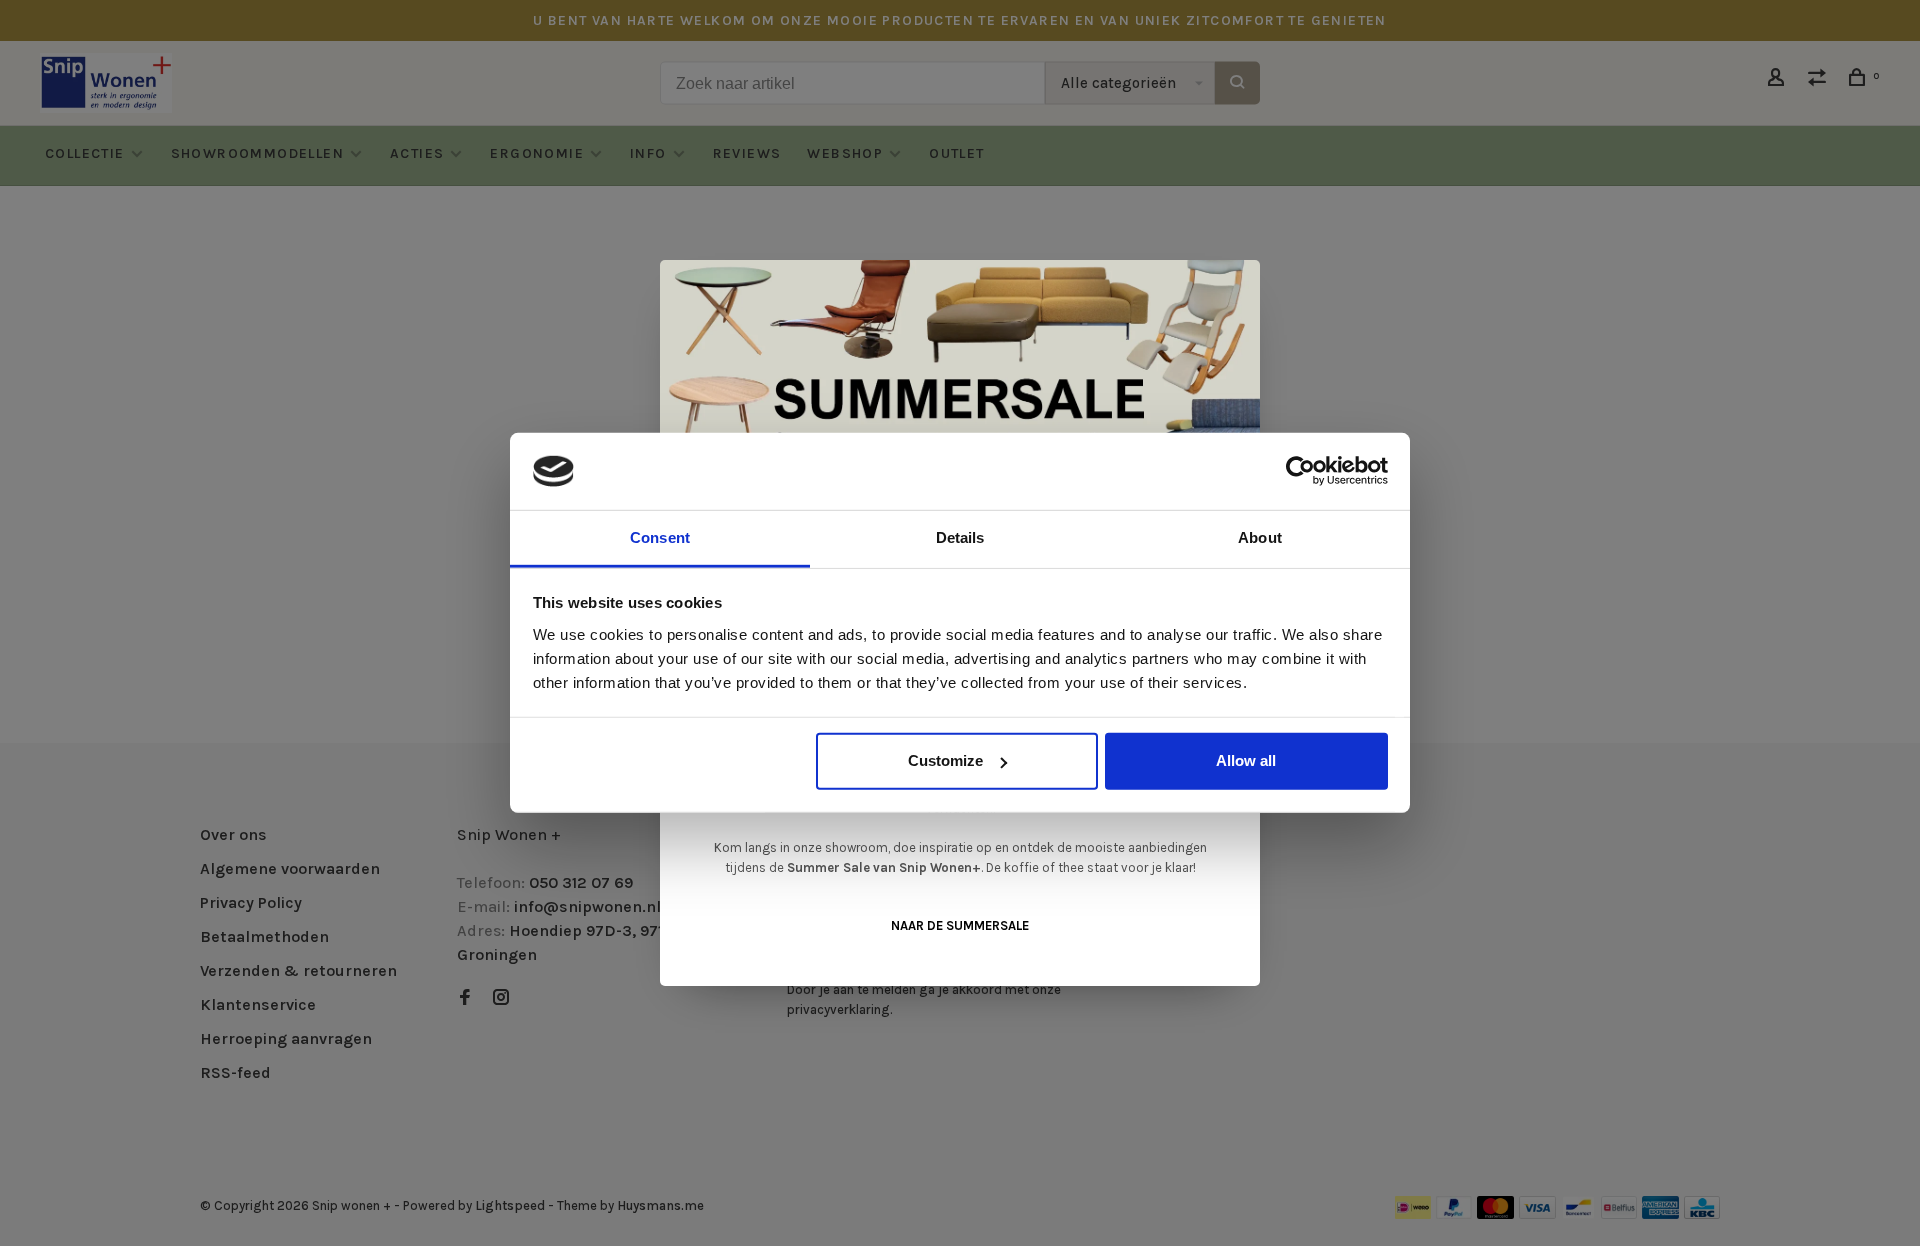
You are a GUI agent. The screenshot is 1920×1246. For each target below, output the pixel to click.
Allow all (1246, 760)
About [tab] (1260, 537)
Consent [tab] (660, 537)
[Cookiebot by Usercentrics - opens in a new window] (1300, 471)
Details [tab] (960, 537)
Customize (945, 760)
